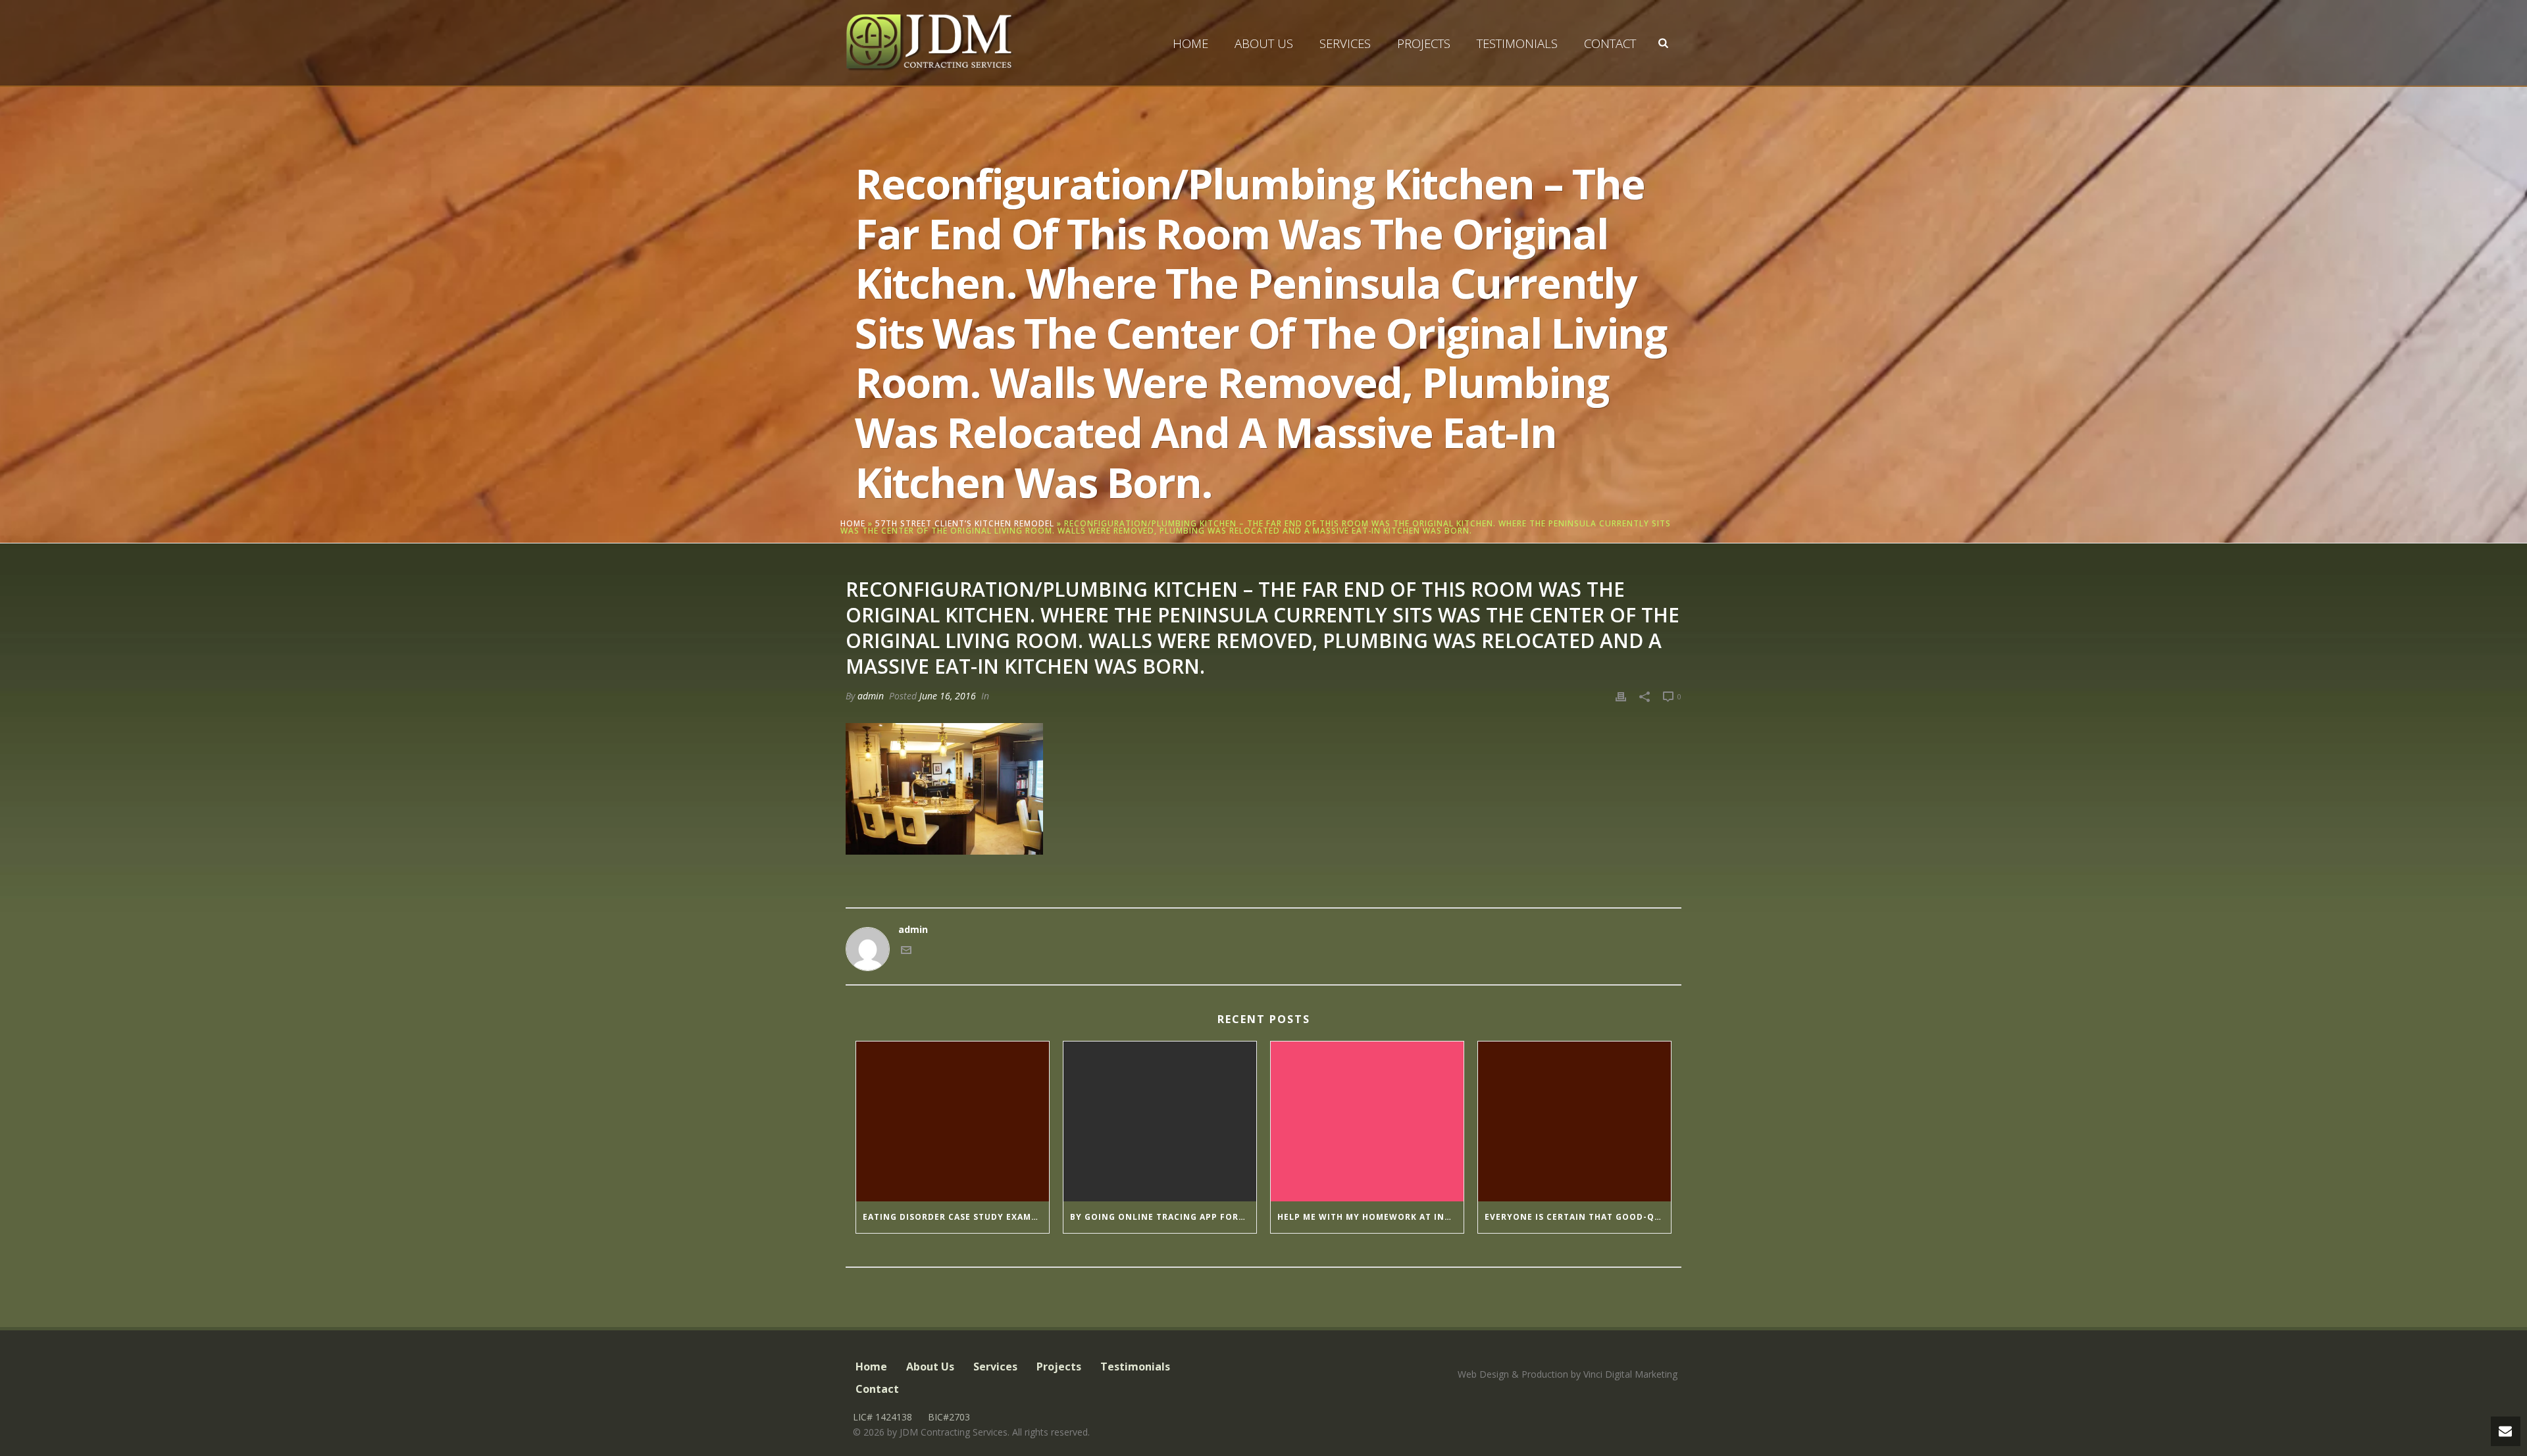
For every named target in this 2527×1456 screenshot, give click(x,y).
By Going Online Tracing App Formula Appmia (1163, 1217)
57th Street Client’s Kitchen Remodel (965, 523)
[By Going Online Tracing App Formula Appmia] (1160, 1122)
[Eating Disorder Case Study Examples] (953, 1122)
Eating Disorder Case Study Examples (956, 1217)
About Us (1264, 43)
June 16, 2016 (948, 696)
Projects (1424, 43)
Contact (1610, 43)
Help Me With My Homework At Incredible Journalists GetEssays (1370, 1217)
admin (871, 696)
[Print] (1621, 696)
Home (1190, 43)
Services (1345, 43)
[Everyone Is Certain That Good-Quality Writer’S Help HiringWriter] (1574, 1122)
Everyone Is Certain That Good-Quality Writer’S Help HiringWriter (1578, 1217)
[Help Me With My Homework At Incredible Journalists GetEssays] (1367, 1122)
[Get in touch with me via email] (906, 952)
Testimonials (1517, 43)
